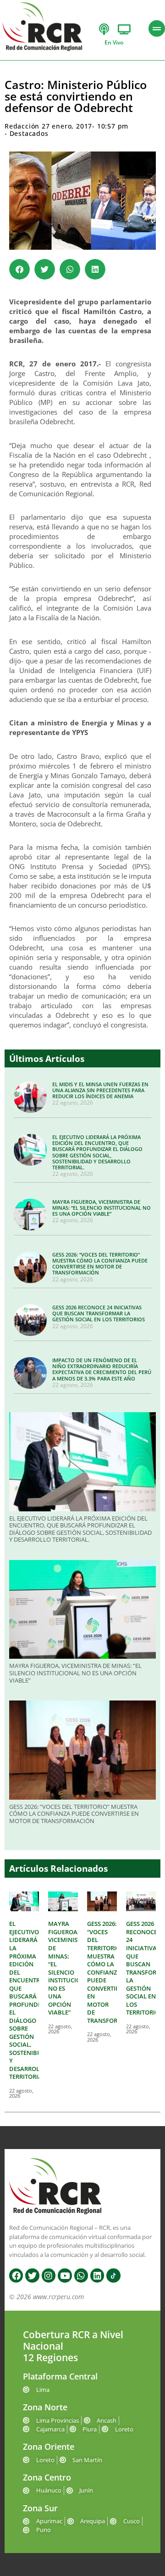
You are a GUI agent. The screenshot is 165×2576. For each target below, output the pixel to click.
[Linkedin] (97, 2275)
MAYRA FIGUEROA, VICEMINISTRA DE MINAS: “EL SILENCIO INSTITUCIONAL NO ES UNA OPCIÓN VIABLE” (102, 1208)
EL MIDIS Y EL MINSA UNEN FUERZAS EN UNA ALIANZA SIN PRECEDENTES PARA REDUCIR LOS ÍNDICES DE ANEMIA (100, 1090)
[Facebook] (16, 2275)
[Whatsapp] (81, 2275)
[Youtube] (65, 2275)
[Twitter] (32, 2275)
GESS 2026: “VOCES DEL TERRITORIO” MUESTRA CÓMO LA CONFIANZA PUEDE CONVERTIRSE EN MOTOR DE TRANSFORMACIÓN (100, 1264)
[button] (19, 269)
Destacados (29, 133)
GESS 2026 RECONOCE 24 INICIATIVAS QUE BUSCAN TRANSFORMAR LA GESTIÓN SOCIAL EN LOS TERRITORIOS (99, 1313)
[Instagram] (49, 2275)
